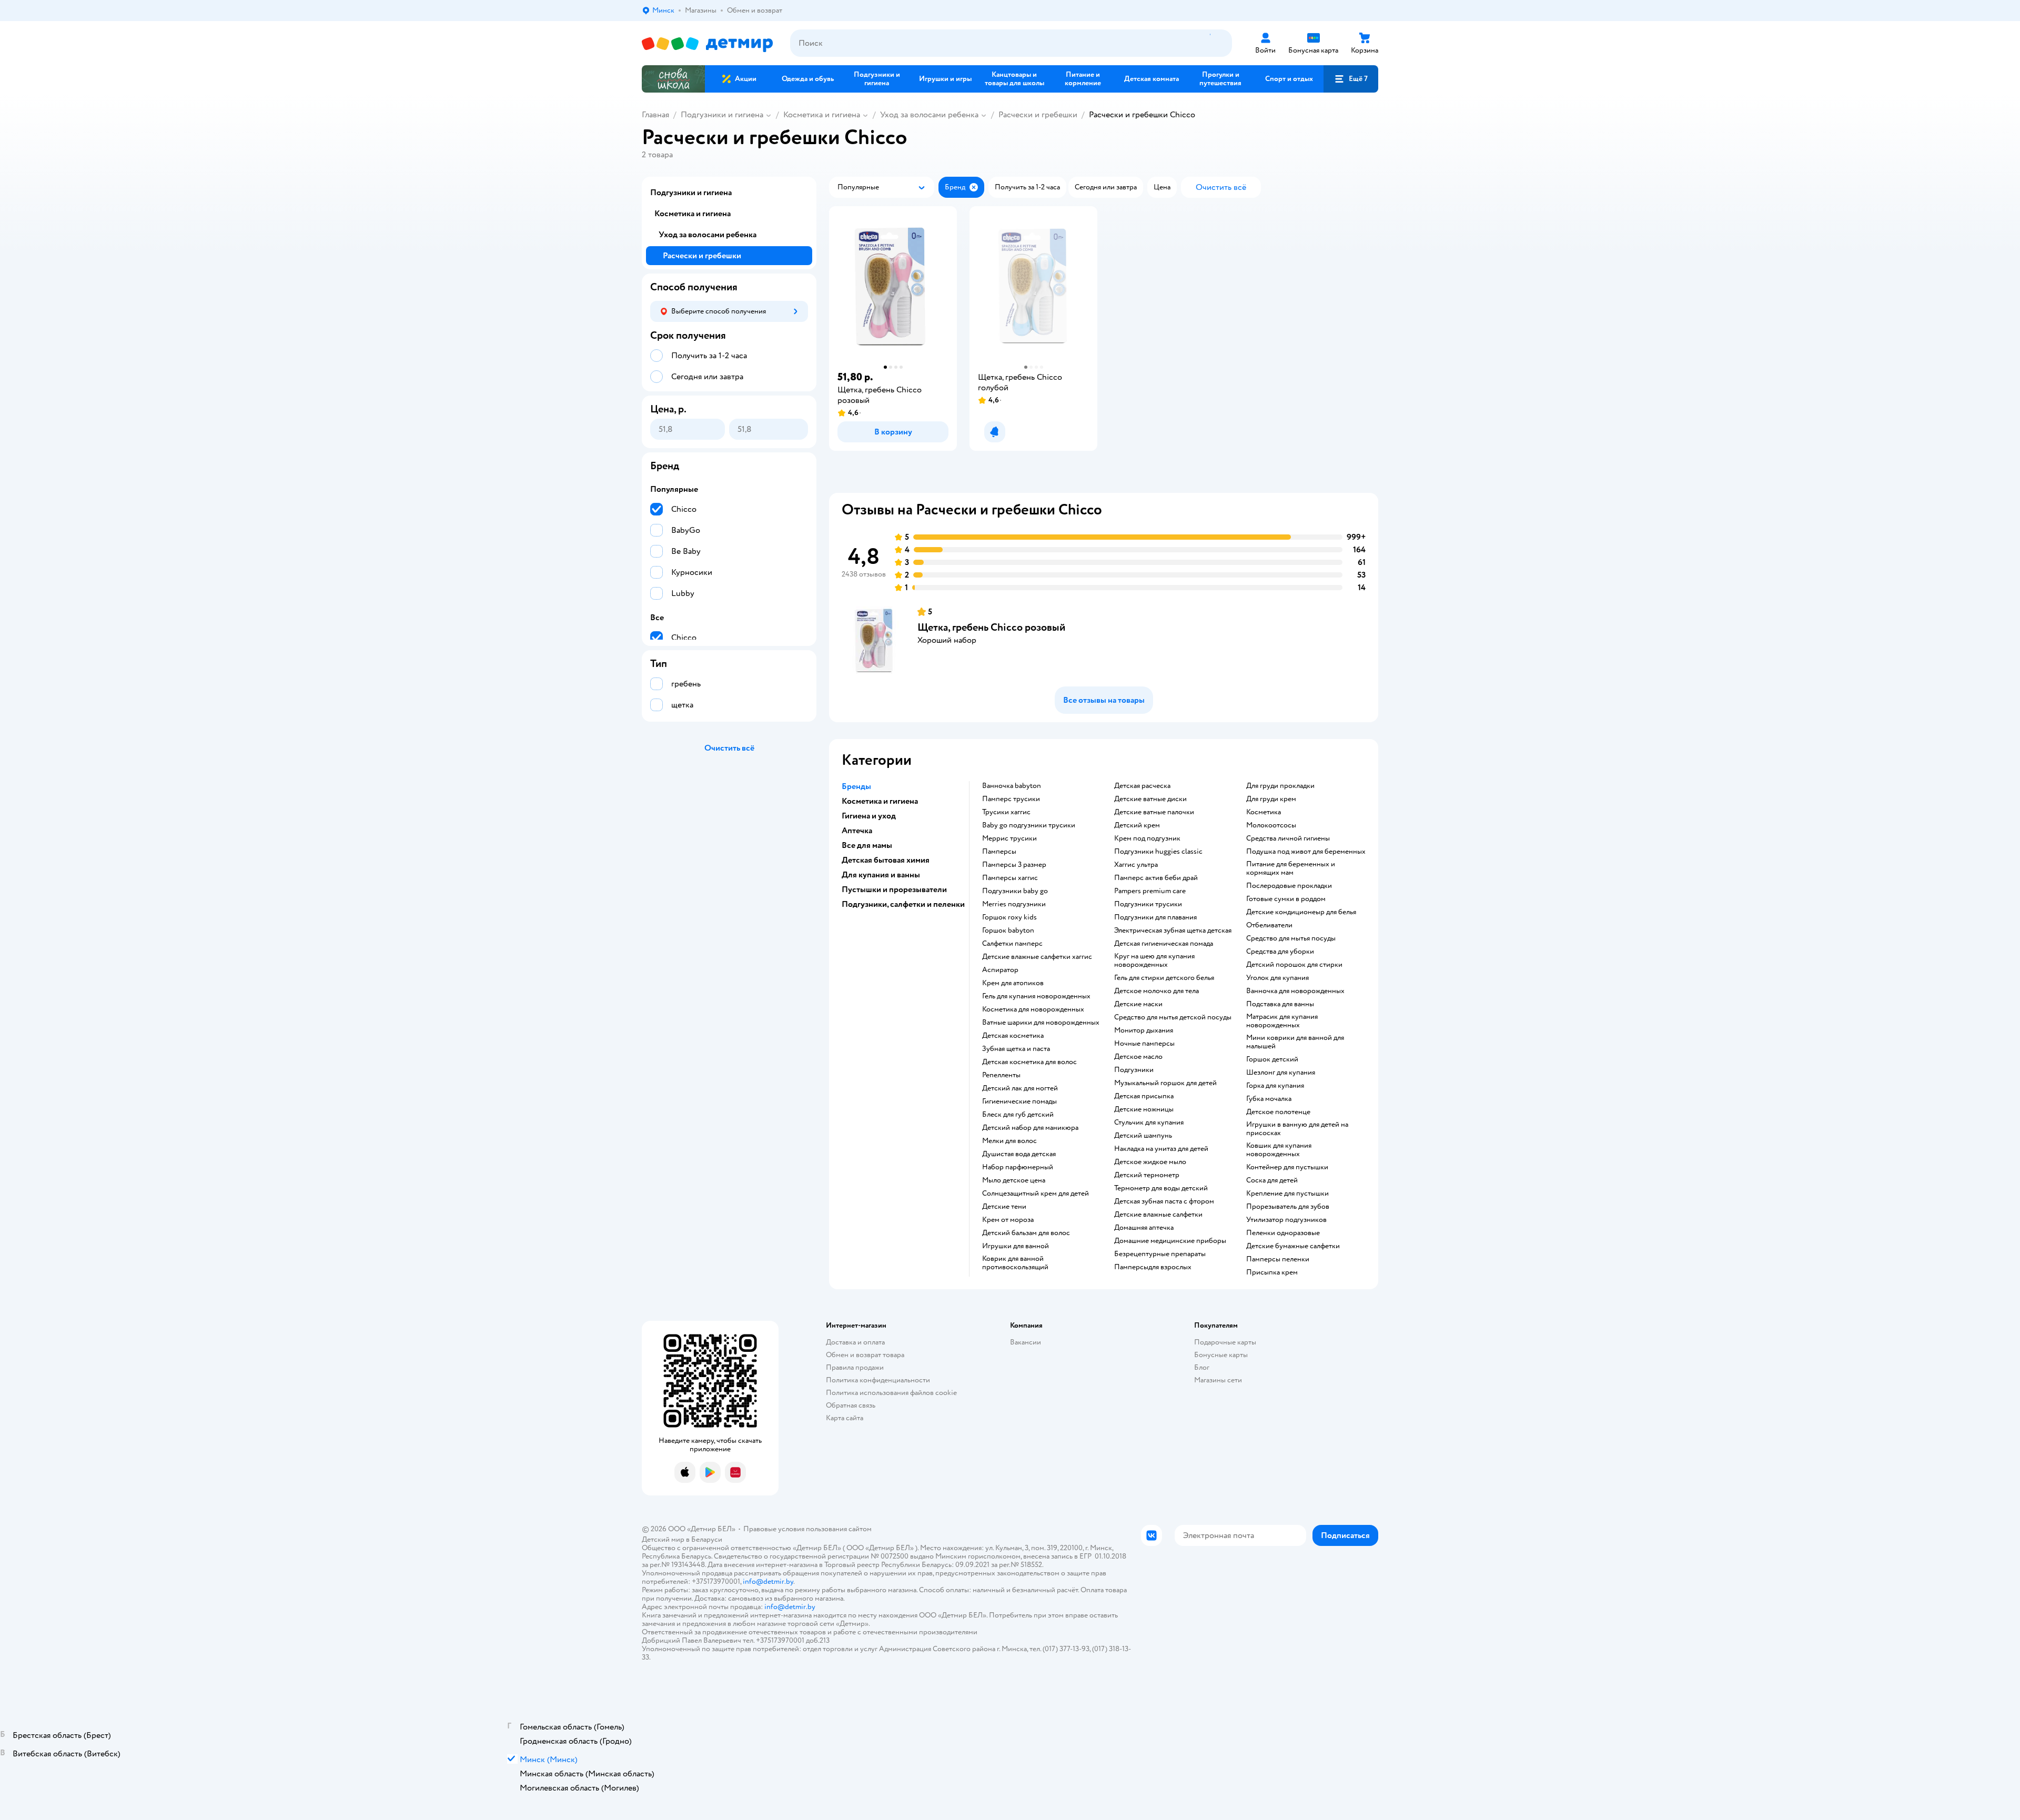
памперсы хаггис (1010, 878)
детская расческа (1142, 786)
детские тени (1004, 1207)
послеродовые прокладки (1289, 886)
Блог (1202, 1367)
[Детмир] (708, 43)
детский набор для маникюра (1030, 1128)
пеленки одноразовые (1283, 1233)
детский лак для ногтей (1020, 1088)
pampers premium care (1150, 891)
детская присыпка (1144, 1096)
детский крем (1137, 825)
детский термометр (1147, 1175)
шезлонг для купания (1281, 1073)
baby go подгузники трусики (1029, 825)
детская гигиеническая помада (1164, 944)
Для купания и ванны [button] (881, 875)
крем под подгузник (1147, 838)
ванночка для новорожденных (1295, 991)
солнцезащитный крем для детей (1036, 1194)
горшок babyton (1008, 931)
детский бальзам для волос (1026, 1233)
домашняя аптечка (1144, 1228)
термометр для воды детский (1161, 1188)
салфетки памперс (1012, 944)
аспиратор (1000, 970)
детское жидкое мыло (1150, 1162)
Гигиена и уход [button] (869, 816)
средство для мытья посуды (1291, 938)
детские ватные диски (1150, 799)
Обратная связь (851, 1405)
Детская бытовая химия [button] (886, 860)
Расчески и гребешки (1038, 115)
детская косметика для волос (1029, 1062)
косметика (1264, 812)
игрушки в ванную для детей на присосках (1297, 1129)
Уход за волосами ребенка (929, 115)
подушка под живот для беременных (1306, 852)
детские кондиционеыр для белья (1301, 912)
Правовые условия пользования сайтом (807, 1529)
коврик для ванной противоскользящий (1015, 1263)
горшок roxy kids (1009, 917)
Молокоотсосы (1271, 825)
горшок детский (1272, 1059)
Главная (655, 115)
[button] (1351, 79)
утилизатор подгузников (1286, 1220)
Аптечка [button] (857, 831)
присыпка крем (1272, 1272)
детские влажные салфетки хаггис (1037, 957)
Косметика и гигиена (822, 115)
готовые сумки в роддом (1286, 899)
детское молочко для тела (1157, 991)
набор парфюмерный (1018, 1167)
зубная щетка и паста (1016, 1049)
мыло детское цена (1014, 1180)
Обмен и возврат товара (865, 1355)
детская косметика (1013, 1036)
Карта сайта (845, 1418)
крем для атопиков (1013, 983)
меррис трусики (1009, 838)
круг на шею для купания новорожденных (1154, 960)
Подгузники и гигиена (722, 115)
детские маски (1138, 1004)
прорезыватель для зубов (1288, 1207)
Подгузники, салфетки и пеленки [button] (903, 904)
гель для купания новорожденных (1036, 996)
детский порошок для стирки (1294, 965)
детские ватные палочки (1154, 812)
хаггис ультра (1136, 865)
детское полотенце (1278, 1112)
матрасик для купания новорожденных (1282, 1021)
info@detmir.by (768, 1581)
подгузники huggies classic (1158, 852)
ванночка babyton (1012, 786)
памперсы (999, 852)
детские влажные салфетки (1158, 1215)
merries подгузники (1014, 904)
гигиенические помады (1019, 1101)
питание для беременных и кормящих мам (1291, 868)
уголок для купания (1277, 978)
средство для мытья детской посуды (1173, 1017)
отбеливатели (1269, 925)
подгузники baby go (1015, 891)
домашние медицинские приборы (1170, 1241)
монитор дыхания (1144, 1030)
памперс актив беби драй (1156, 878)
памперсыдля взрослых (1153, 1267)
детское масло (1138, 1057)
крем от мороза (1008, 1220)
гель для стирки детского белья (1164, 978)
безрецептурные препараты (1160, 1254)
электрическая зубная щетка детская (1173, 931)
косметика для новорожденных (1033, 1009)
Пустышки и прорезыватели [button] (894, 889)
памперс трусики (1011, 799)
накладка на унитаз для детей (1161, 1149)
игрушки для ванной (1016, 1246)
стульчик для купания (1149, 1123)
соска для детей (1272, 1180)
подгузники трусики (1148, 904)
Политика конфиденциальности (878, 1380)
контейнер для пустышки (1287, 1167)
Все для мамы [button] (867, 845)
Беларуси (707, 1539)
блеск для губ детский (1018, 1115)
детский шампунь (1143, 1136)
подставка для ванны (1280, 1004)
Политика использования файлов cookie (891, 1393)
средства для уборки (1280, 952)
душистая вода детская (1019, 1154)
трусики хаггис (1006, 812)
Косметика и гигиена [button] (880, 801)
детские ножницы (1144, 1109)
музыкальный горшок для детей (1165, 1083)
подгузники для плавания (1155, 917)
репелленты (1001, 1075)
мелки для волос (1009, 1141)
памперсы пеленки (1278, 1259)
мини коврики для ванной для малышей (1295, 1042)
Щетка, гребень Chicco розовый (991, 627)
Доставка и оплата (855, 1342)
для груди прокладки (1280, 786)
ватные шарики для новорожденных (1041, 1023)
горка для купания (1275, 1086)
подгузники (1134, 1070)
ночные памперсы (1144, 1044)
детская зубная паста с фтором (1164, 1201)
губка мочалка (1269, 1099)
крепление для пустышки (1287, 1194)
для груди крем (1271, 799)
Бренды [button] (856, 786)
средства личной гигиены (1288, 838)
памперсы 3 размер (1014, 865)
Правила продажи (855, 1367)
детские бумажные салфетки (1293, 1246)
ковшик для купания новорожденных (1279, 1150)
